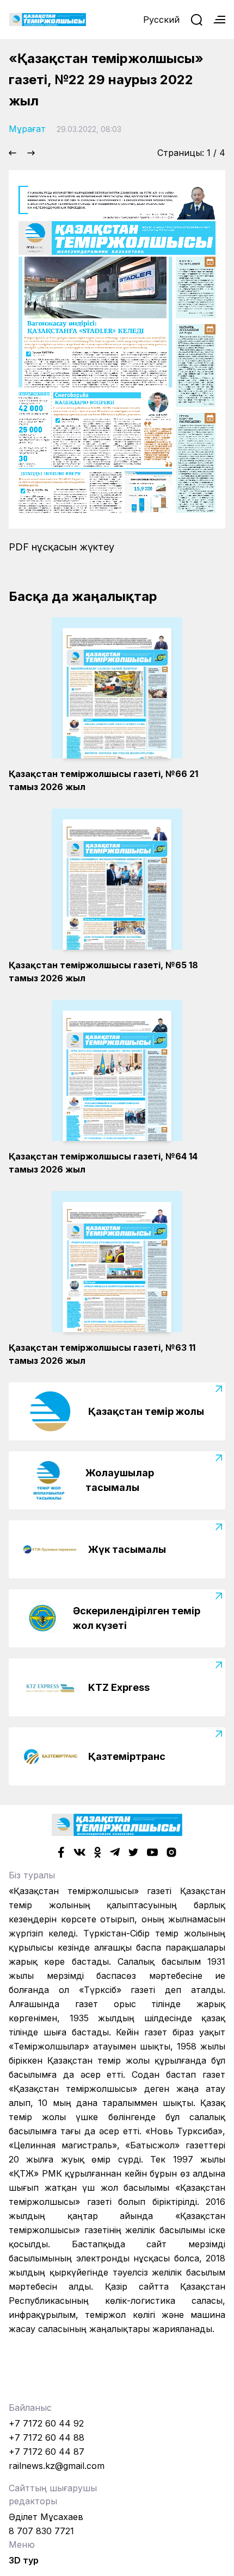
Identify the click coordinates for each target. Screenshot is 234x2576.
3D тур (24, 2560)
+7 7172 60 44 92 (46, 2423)
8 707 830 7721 (41, 2531)
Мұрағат (27, 129)
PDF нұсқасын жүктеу (61, 547)
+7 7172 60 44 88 (47, 2437)
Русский (161, 20)
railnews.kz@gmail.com (57, 2466)
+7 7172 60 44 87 (47, 2452)
